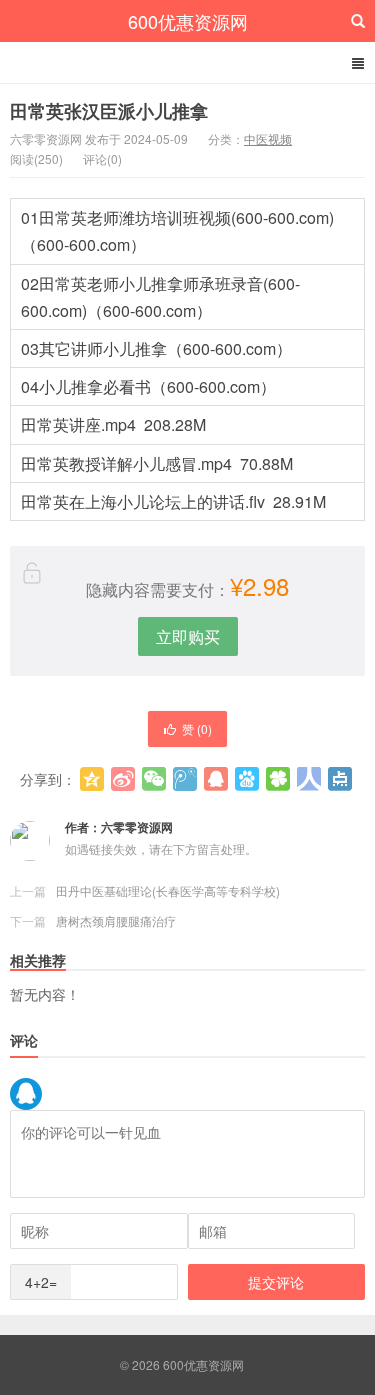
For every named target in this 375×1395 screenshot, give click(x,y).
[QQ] (26, 1094)
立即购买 (188, 636)
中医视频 (268, 138)
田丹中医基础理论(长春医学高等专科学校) (168, 890)
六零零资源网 (137, 827)
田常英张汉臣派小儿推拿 (109, 111)
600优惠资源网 (188, 21)
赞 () (197, 728)
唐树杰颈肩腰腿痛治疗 (116, 920)
